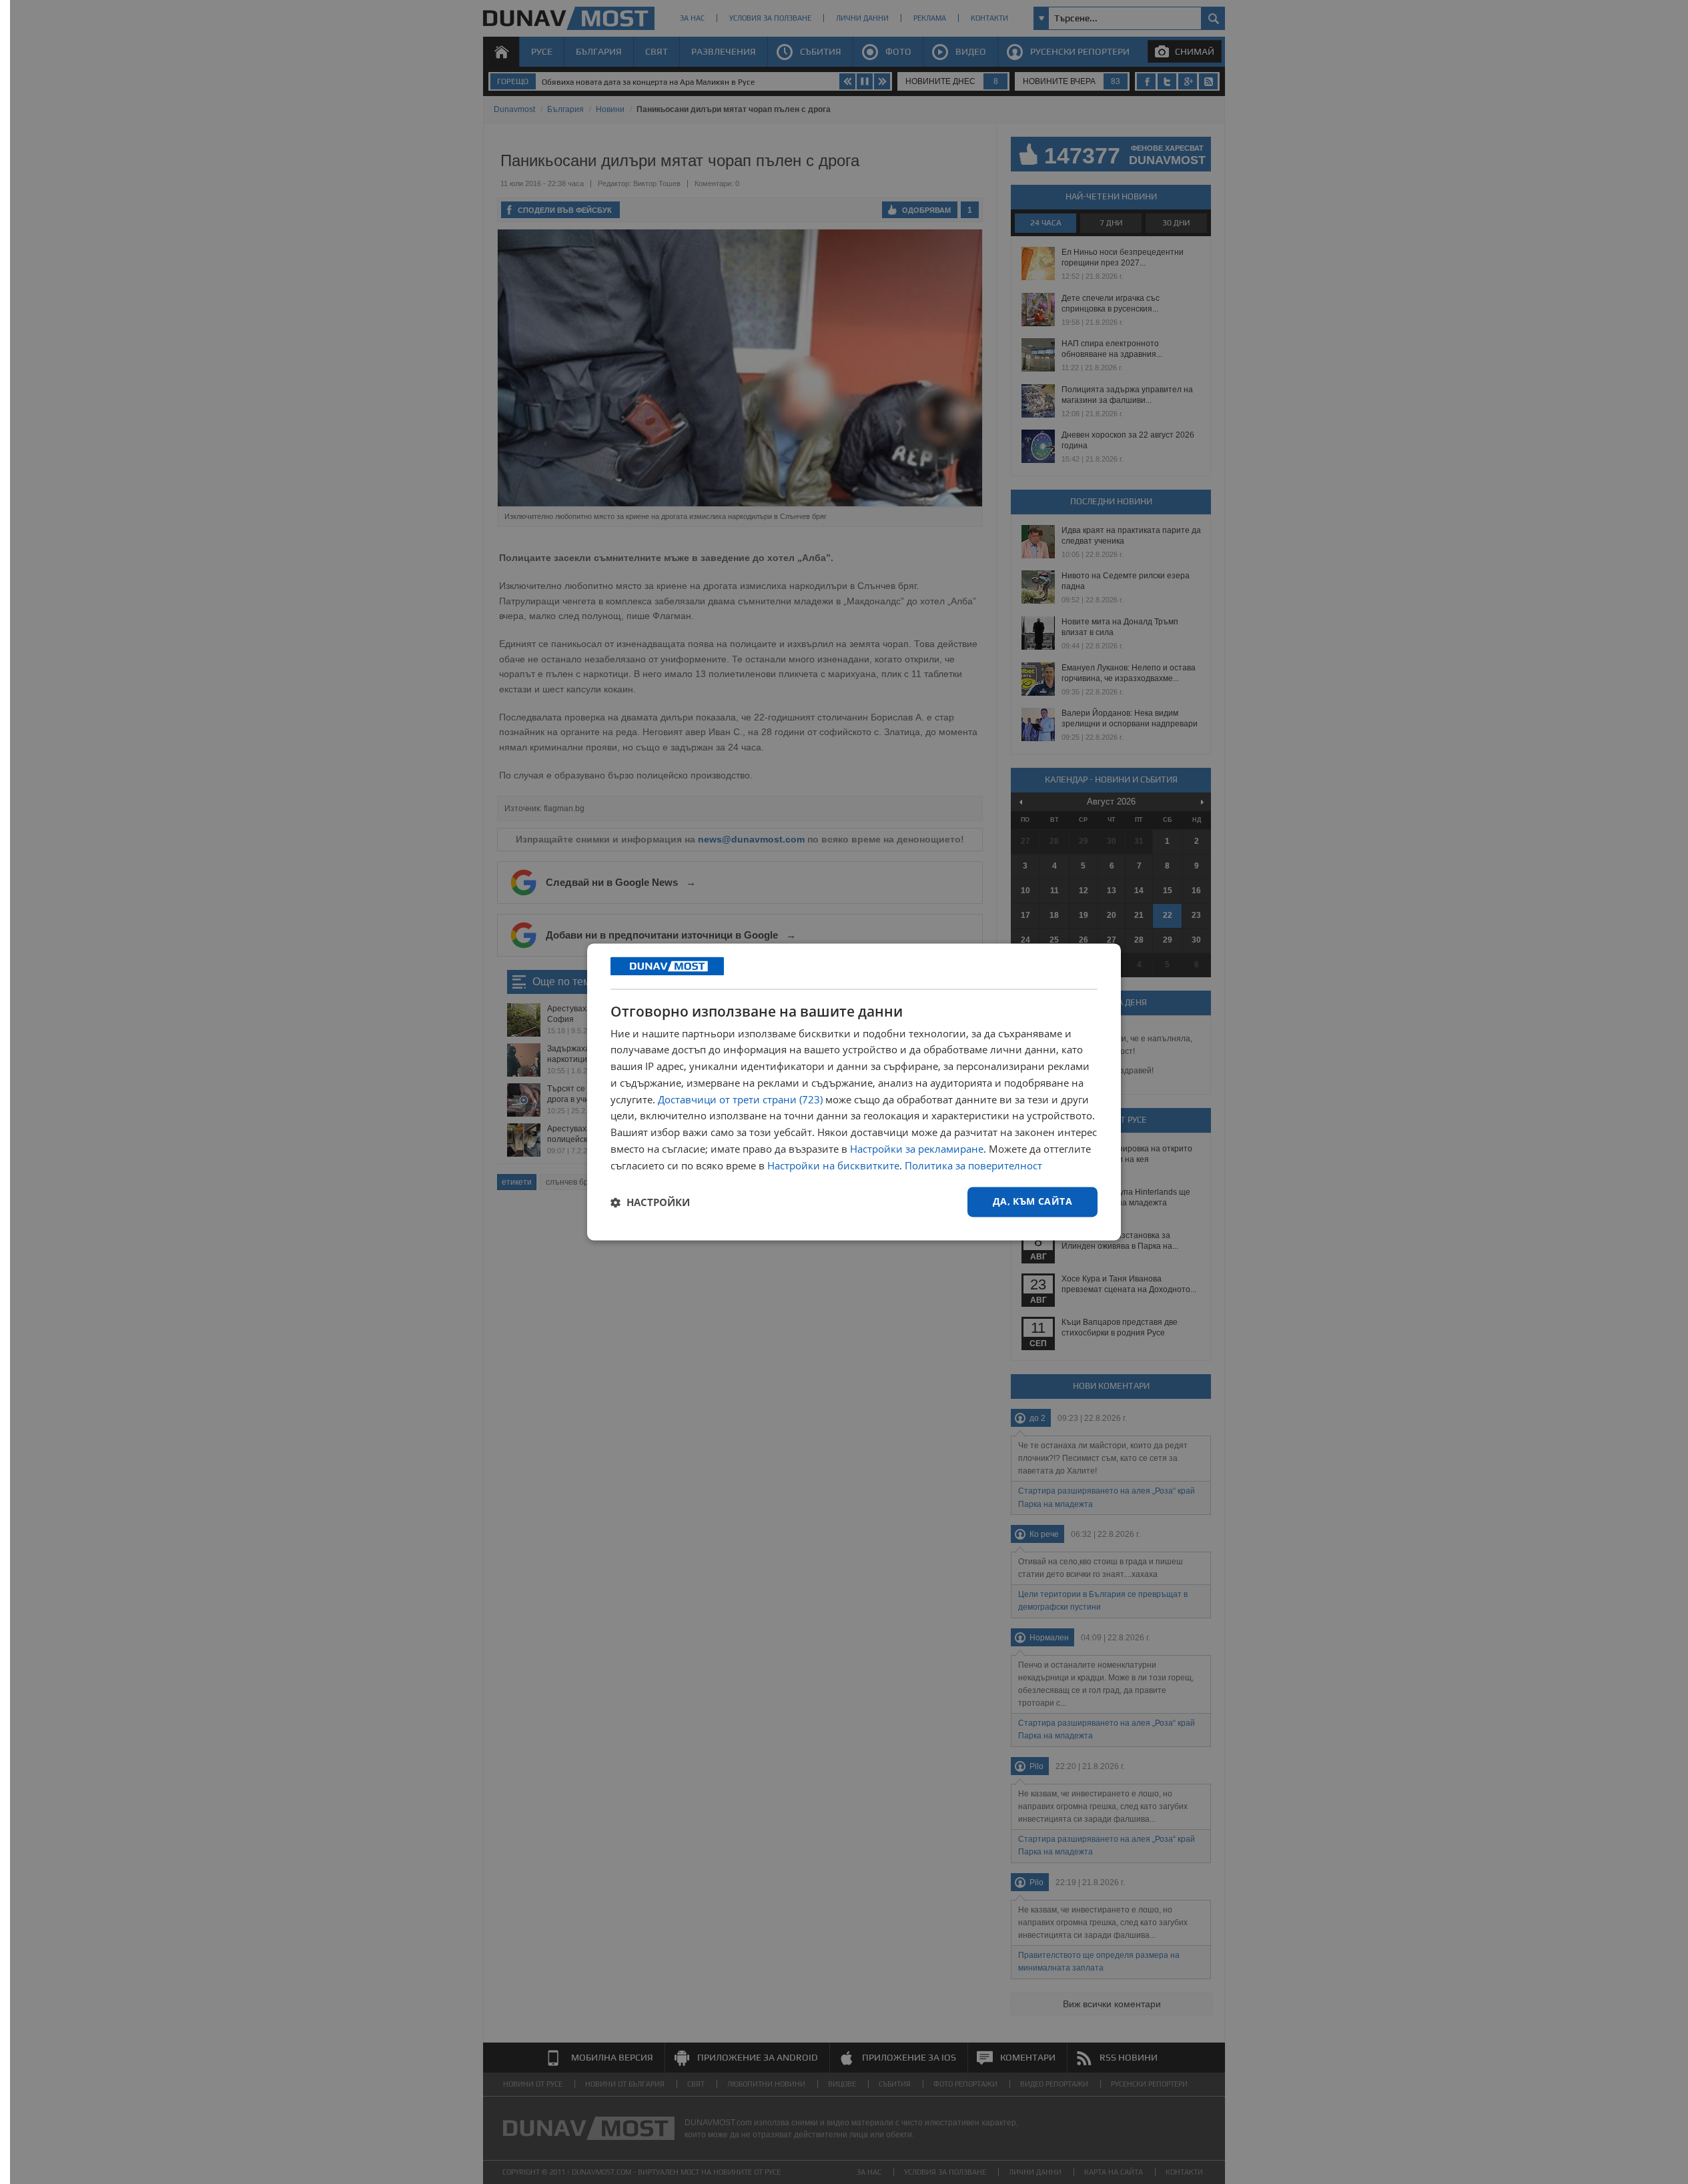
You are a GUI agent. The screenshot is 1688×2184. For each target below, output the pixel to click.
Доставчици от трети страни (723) (740, 1099)
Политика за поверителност (973, 1165)
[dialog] (854, 1092)
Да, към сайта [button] (1032, 1202)
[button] (650, 1202)
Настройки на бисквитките (833, 1165)
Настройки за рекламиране (917, 1149)
